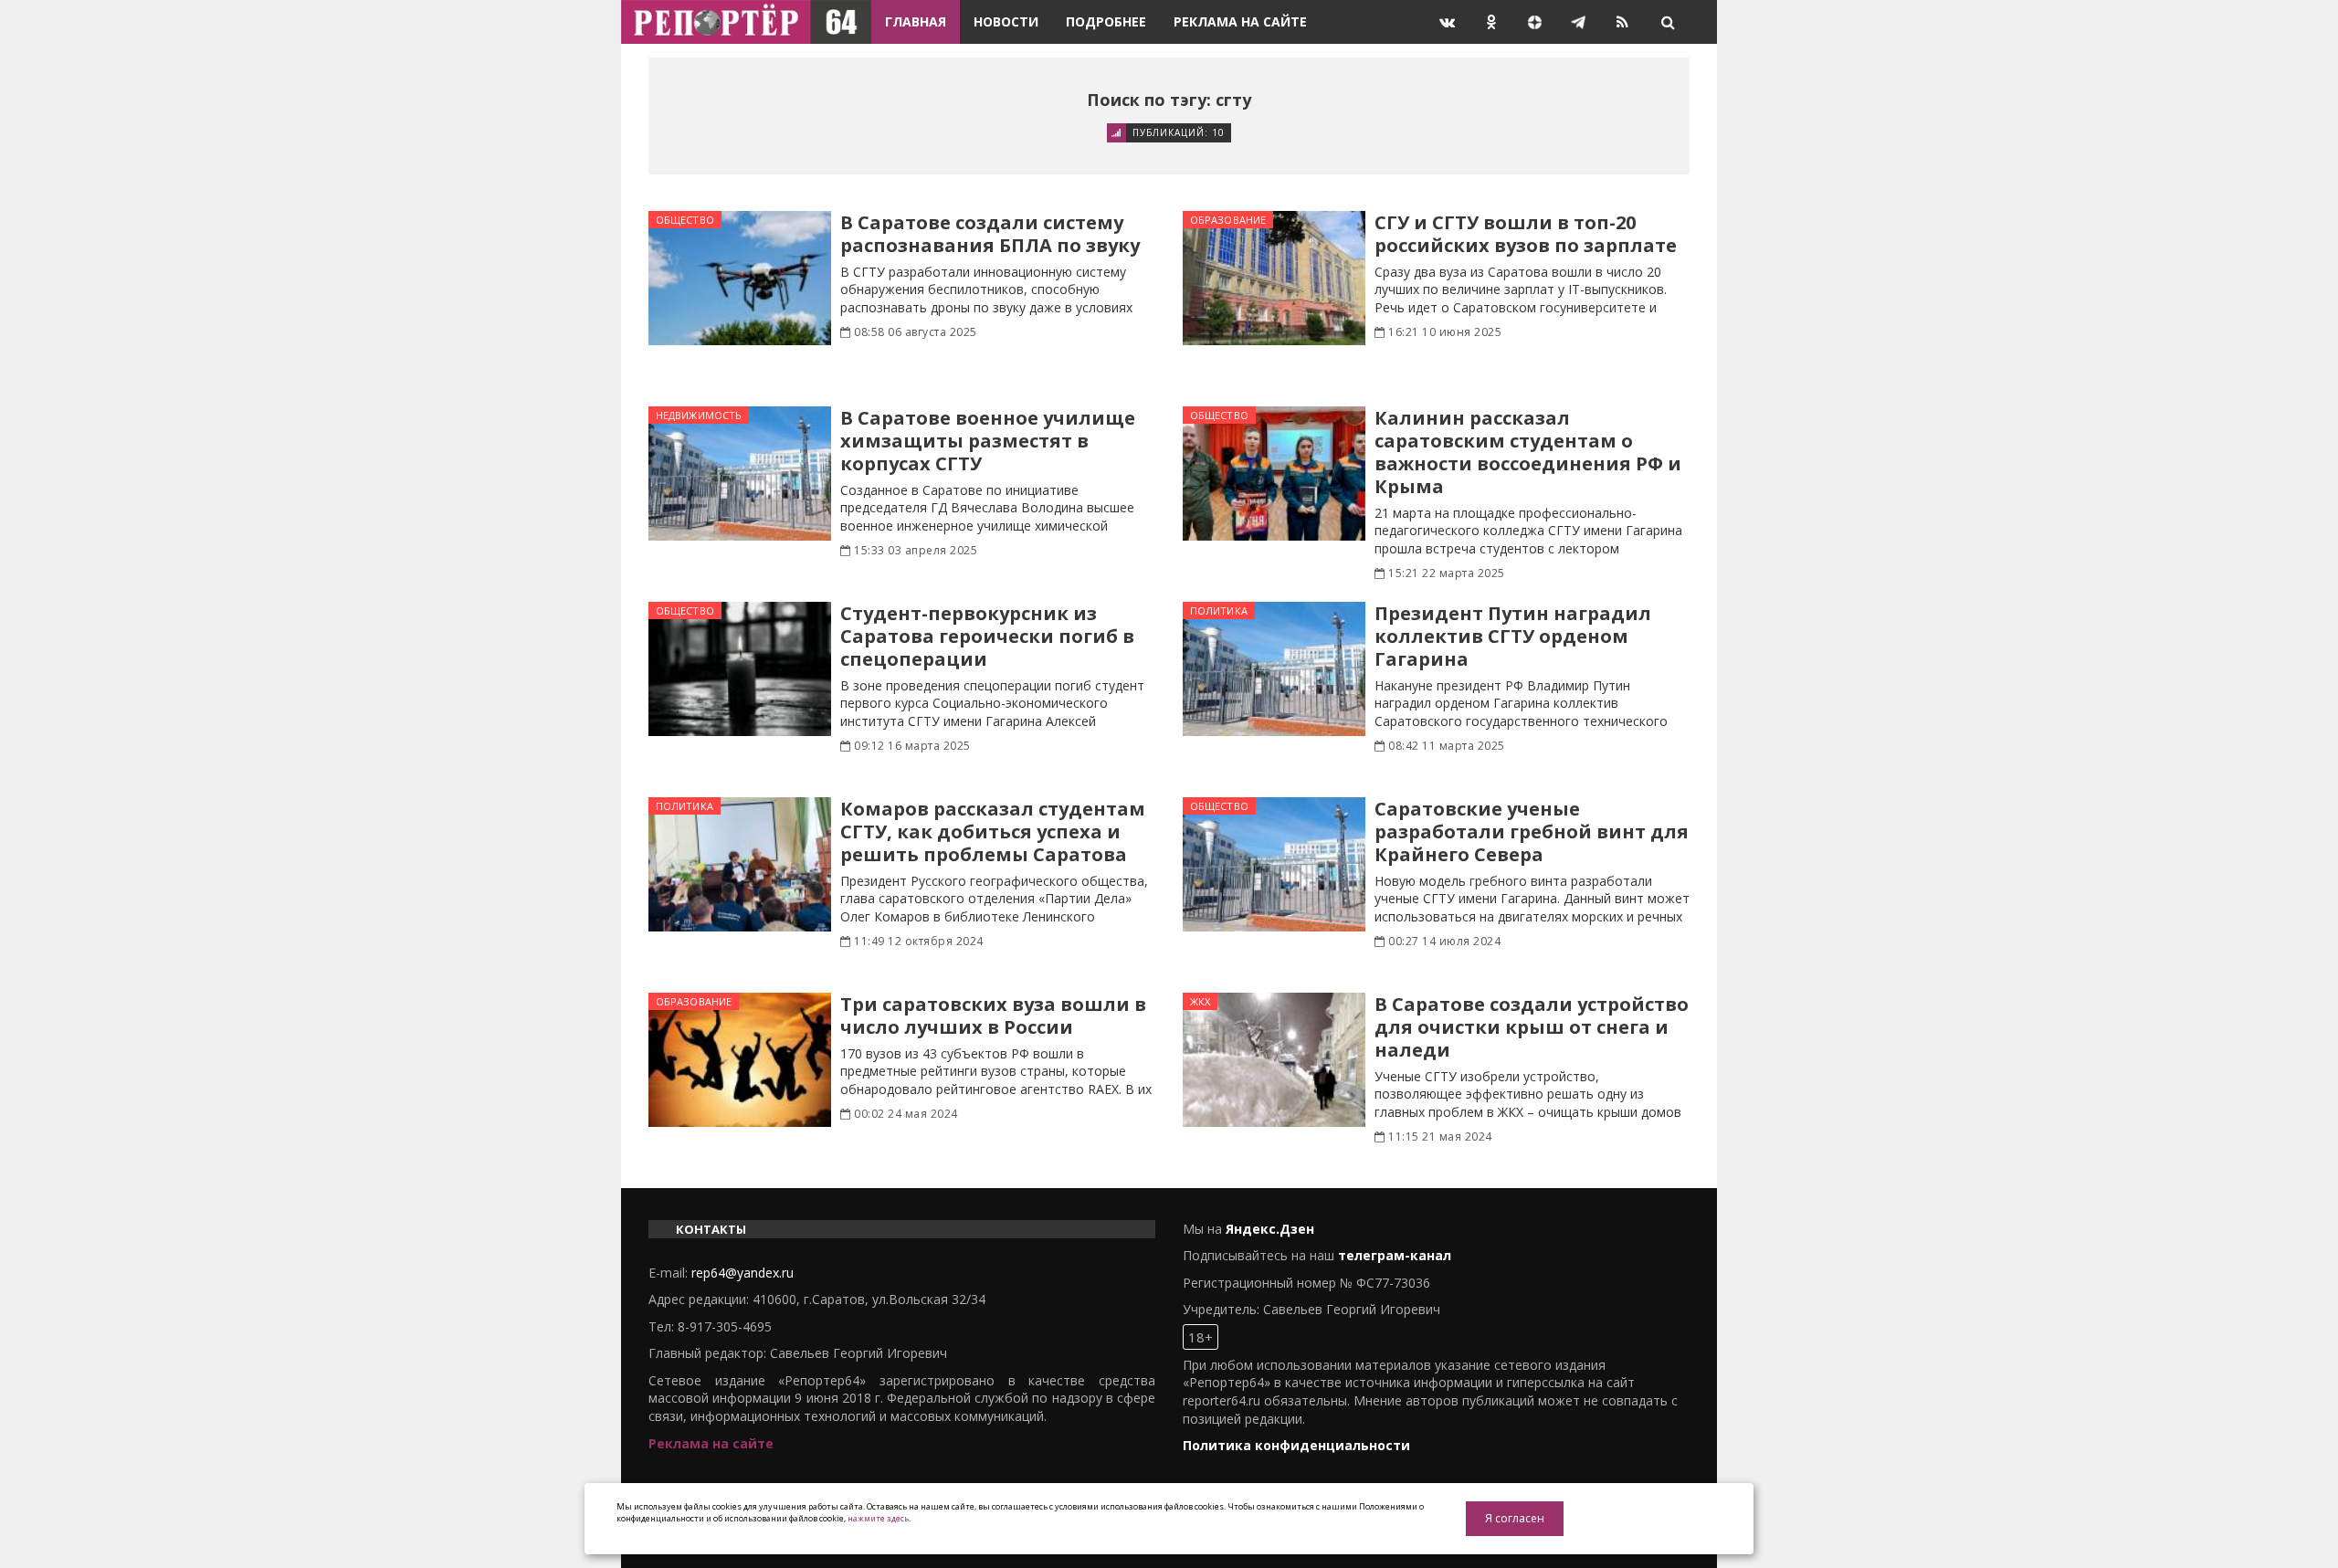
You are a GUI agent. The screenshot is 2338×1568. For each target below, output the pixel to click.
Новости (1006, 21)
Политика (1219, 610)
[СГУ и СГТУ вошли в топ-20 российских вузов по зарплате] (1274, 278)
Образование (1228, 220)
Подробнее (1106, 21)
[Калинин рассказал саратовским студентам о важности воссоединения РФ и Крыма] (1274, 474)
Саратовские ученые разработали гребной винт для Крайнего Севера (1532, 831)
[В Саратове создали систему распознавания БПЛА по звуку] (740, 278)
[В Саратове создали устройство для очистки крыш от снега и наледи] (1274, 1060)
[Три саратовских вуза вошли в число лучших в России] (740, 1060)
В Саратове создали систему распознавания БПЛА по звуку (990, 234)
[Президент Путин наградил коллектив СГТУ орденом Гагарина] (1274, 669)
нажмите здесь (878, 1518)
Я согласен (1515, 1518)
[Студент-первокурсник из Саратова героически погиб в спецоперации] (740, 669)
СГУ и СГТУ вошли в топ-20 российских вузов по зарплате (1526, 234)
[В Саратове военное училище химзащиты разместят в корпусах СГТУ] (740, 474)
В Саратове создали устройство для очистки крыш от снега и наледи (1532, 1027)
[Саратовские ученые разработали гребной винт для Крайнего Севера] (1274, 864)
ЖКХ (1200, 1001)
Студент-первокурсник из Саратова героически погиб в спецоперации (987, 636)
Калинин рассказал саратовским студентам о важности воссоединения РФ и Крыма (1528, 452)
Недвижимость (699, 415)
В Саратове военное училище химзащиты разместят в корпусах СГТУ (988, 441)
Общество (685, 220)
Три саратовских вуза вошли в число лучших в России (993, 1016)
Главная (916, 21)
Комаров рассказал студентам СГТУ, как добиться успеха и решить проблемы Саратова (993, 831)
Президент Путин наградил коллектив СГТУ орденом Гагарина (1513, 636)
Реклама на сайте (1240, 21)
